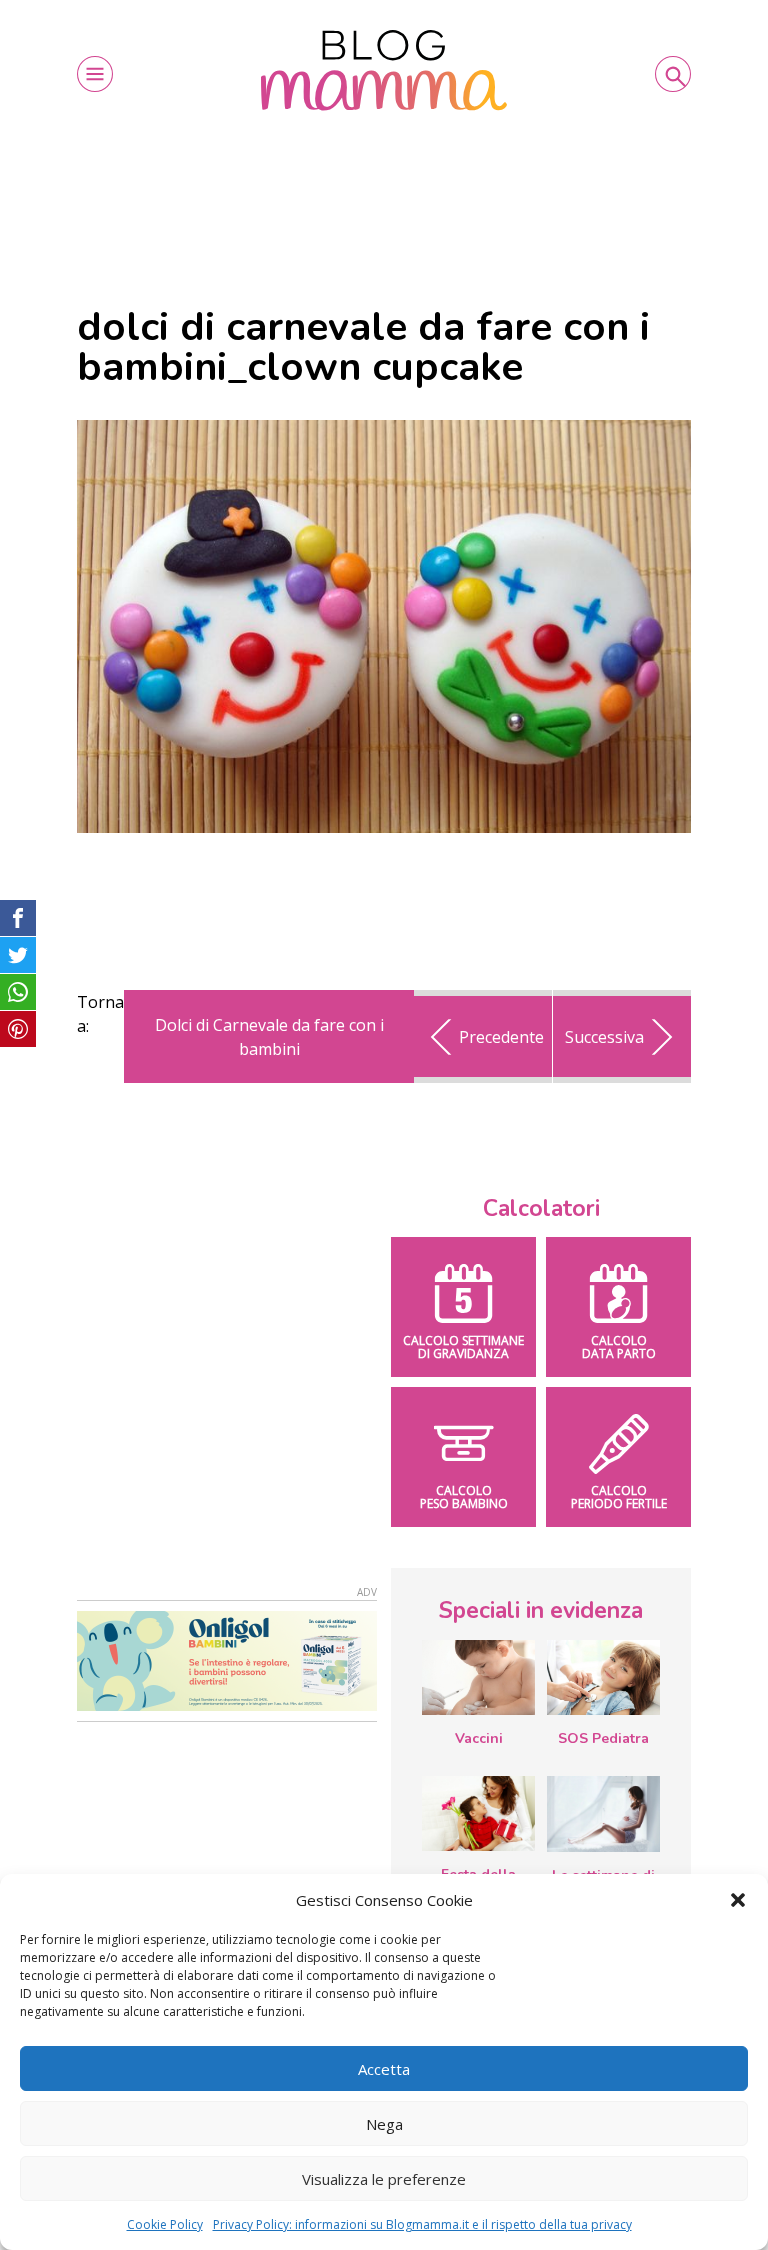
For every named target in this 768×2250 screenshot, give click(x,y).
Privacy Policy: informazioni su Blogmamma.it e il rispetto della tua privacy (422, 2224)
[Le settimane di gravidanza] (603, 1814)
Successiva (604, 1037)
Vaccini (479, 1738)
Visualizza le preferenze (384, 2179)
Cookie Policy (165, 2224)
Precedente (501, 1037)
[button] (738, 1900)
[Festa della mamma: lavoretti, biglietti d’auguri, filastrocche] (478, 1813)
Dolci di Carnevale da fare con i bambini (269, 1037)
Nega (384, 2124)
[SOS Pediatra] (603, 1678)
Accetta (384, 2069)
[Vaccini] (478, 1678)
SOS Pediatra (603, 1738)
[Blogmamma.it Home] (384, 70)
